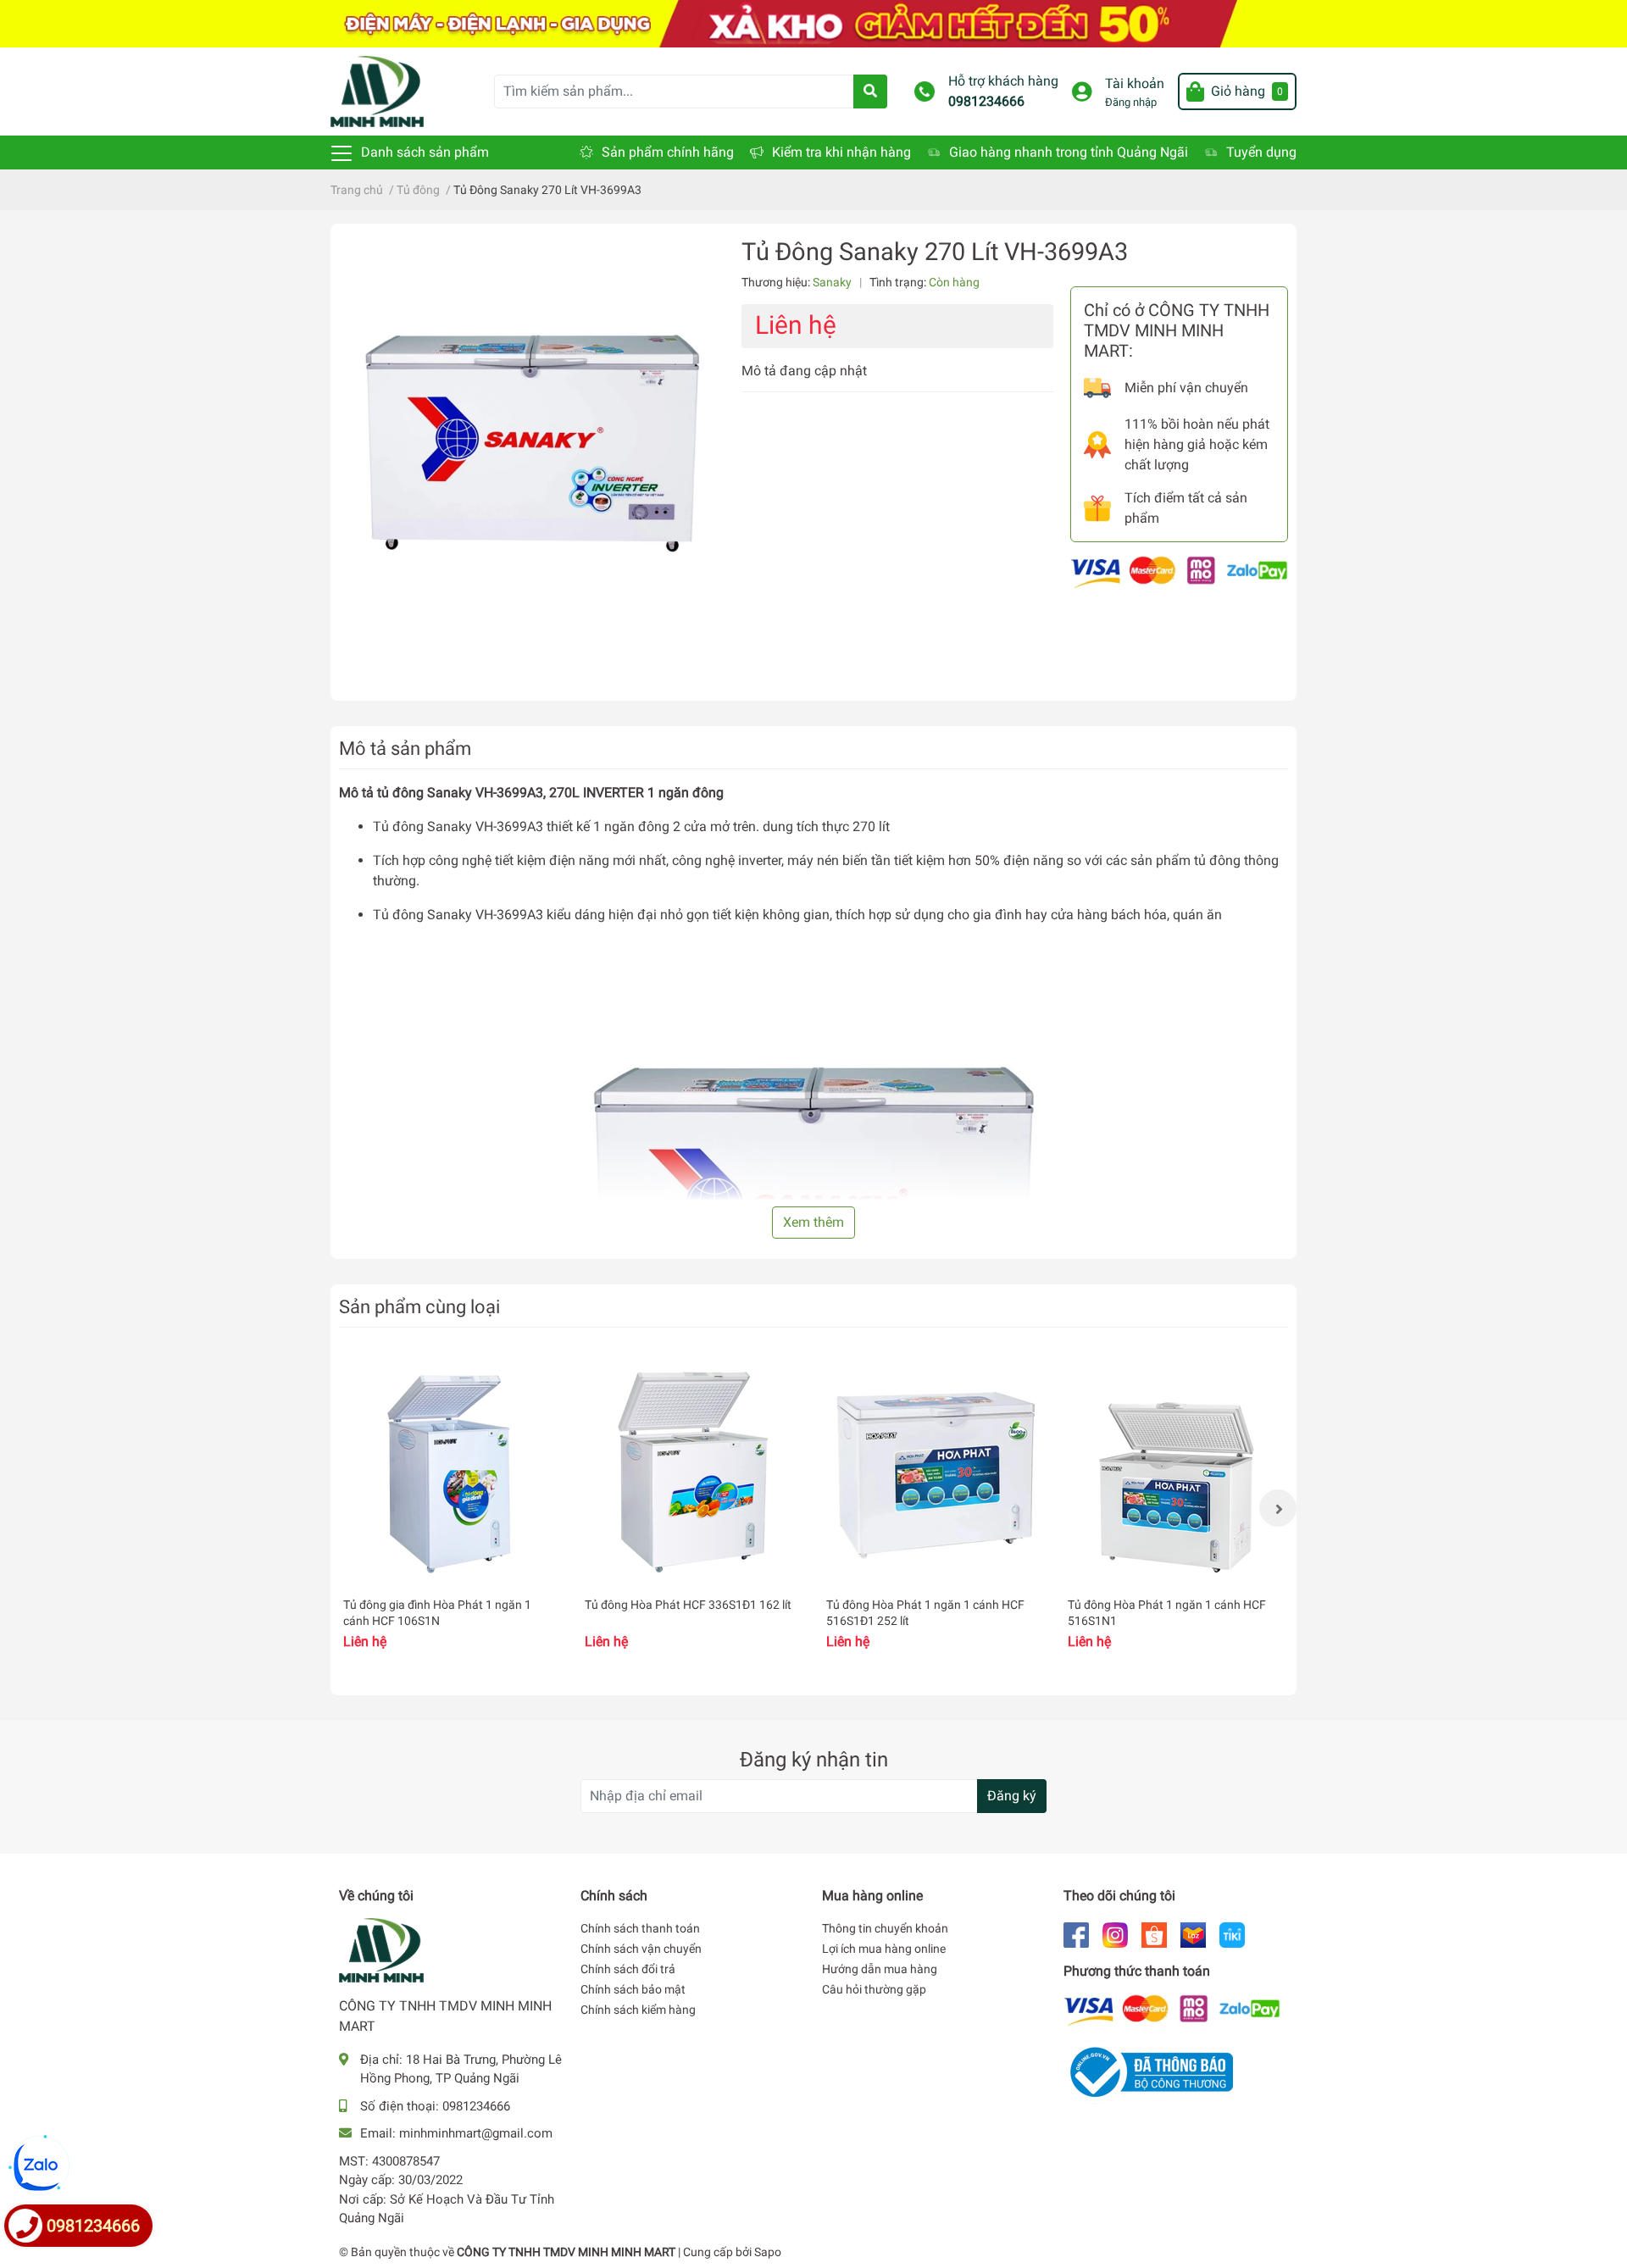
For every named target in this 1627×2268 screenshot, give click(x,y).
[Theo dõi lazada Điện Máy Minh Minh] (1193, 1934)
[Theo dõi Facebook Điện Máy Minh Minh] (1076, 1934)
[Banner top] (813, 22)
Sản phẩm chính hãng (668, 152)
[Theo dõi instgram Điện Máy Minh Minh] (1115, 1934)
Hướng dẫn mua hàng (880, 1969)
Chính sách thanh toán (640, 1928)
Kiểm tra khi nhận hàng (841, 152)
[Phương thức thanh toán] (1179, 571)
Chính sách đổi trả (628, 1969)
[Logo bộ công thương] (1148, 2072)
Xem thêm (813, 1222)
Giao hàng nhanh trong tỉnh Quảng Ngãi (1069, 152)
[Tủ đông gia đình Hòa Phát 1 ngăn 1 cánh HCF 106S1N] (451, 1472)
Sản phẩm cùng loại (419, 1306)
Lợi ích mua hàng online (884, 1949)
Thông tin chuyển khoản (885, 1928)
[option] (451, 1508)
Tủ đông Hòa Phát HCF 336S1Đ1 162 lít (688, 1605)
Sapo (768, 2252)
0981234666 (986, 101)
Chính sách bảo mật (633, 1989)
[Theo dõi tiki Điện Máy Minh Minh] (1232, 1934)
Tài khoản (1135, 83)
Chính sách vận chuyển (641, 1949)
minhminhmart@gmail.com (476, 2133)
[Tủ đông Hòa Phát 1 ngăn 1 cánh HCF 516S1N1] (1176, 1472)
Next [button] (1278, 1508)
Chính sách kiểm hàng (638, 2010)
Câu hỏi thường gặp (874, 1989)
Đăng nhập (1131, 102)
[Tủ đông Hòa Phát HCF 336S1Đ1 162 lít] (693, 1472)
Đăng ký (1012, 1796)
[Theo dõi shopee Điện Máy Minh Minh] (1154, 1934)
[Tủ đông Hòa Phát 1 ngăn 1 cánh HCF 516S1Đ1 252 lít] (934, 1472)
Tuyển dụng (1261, 152)
